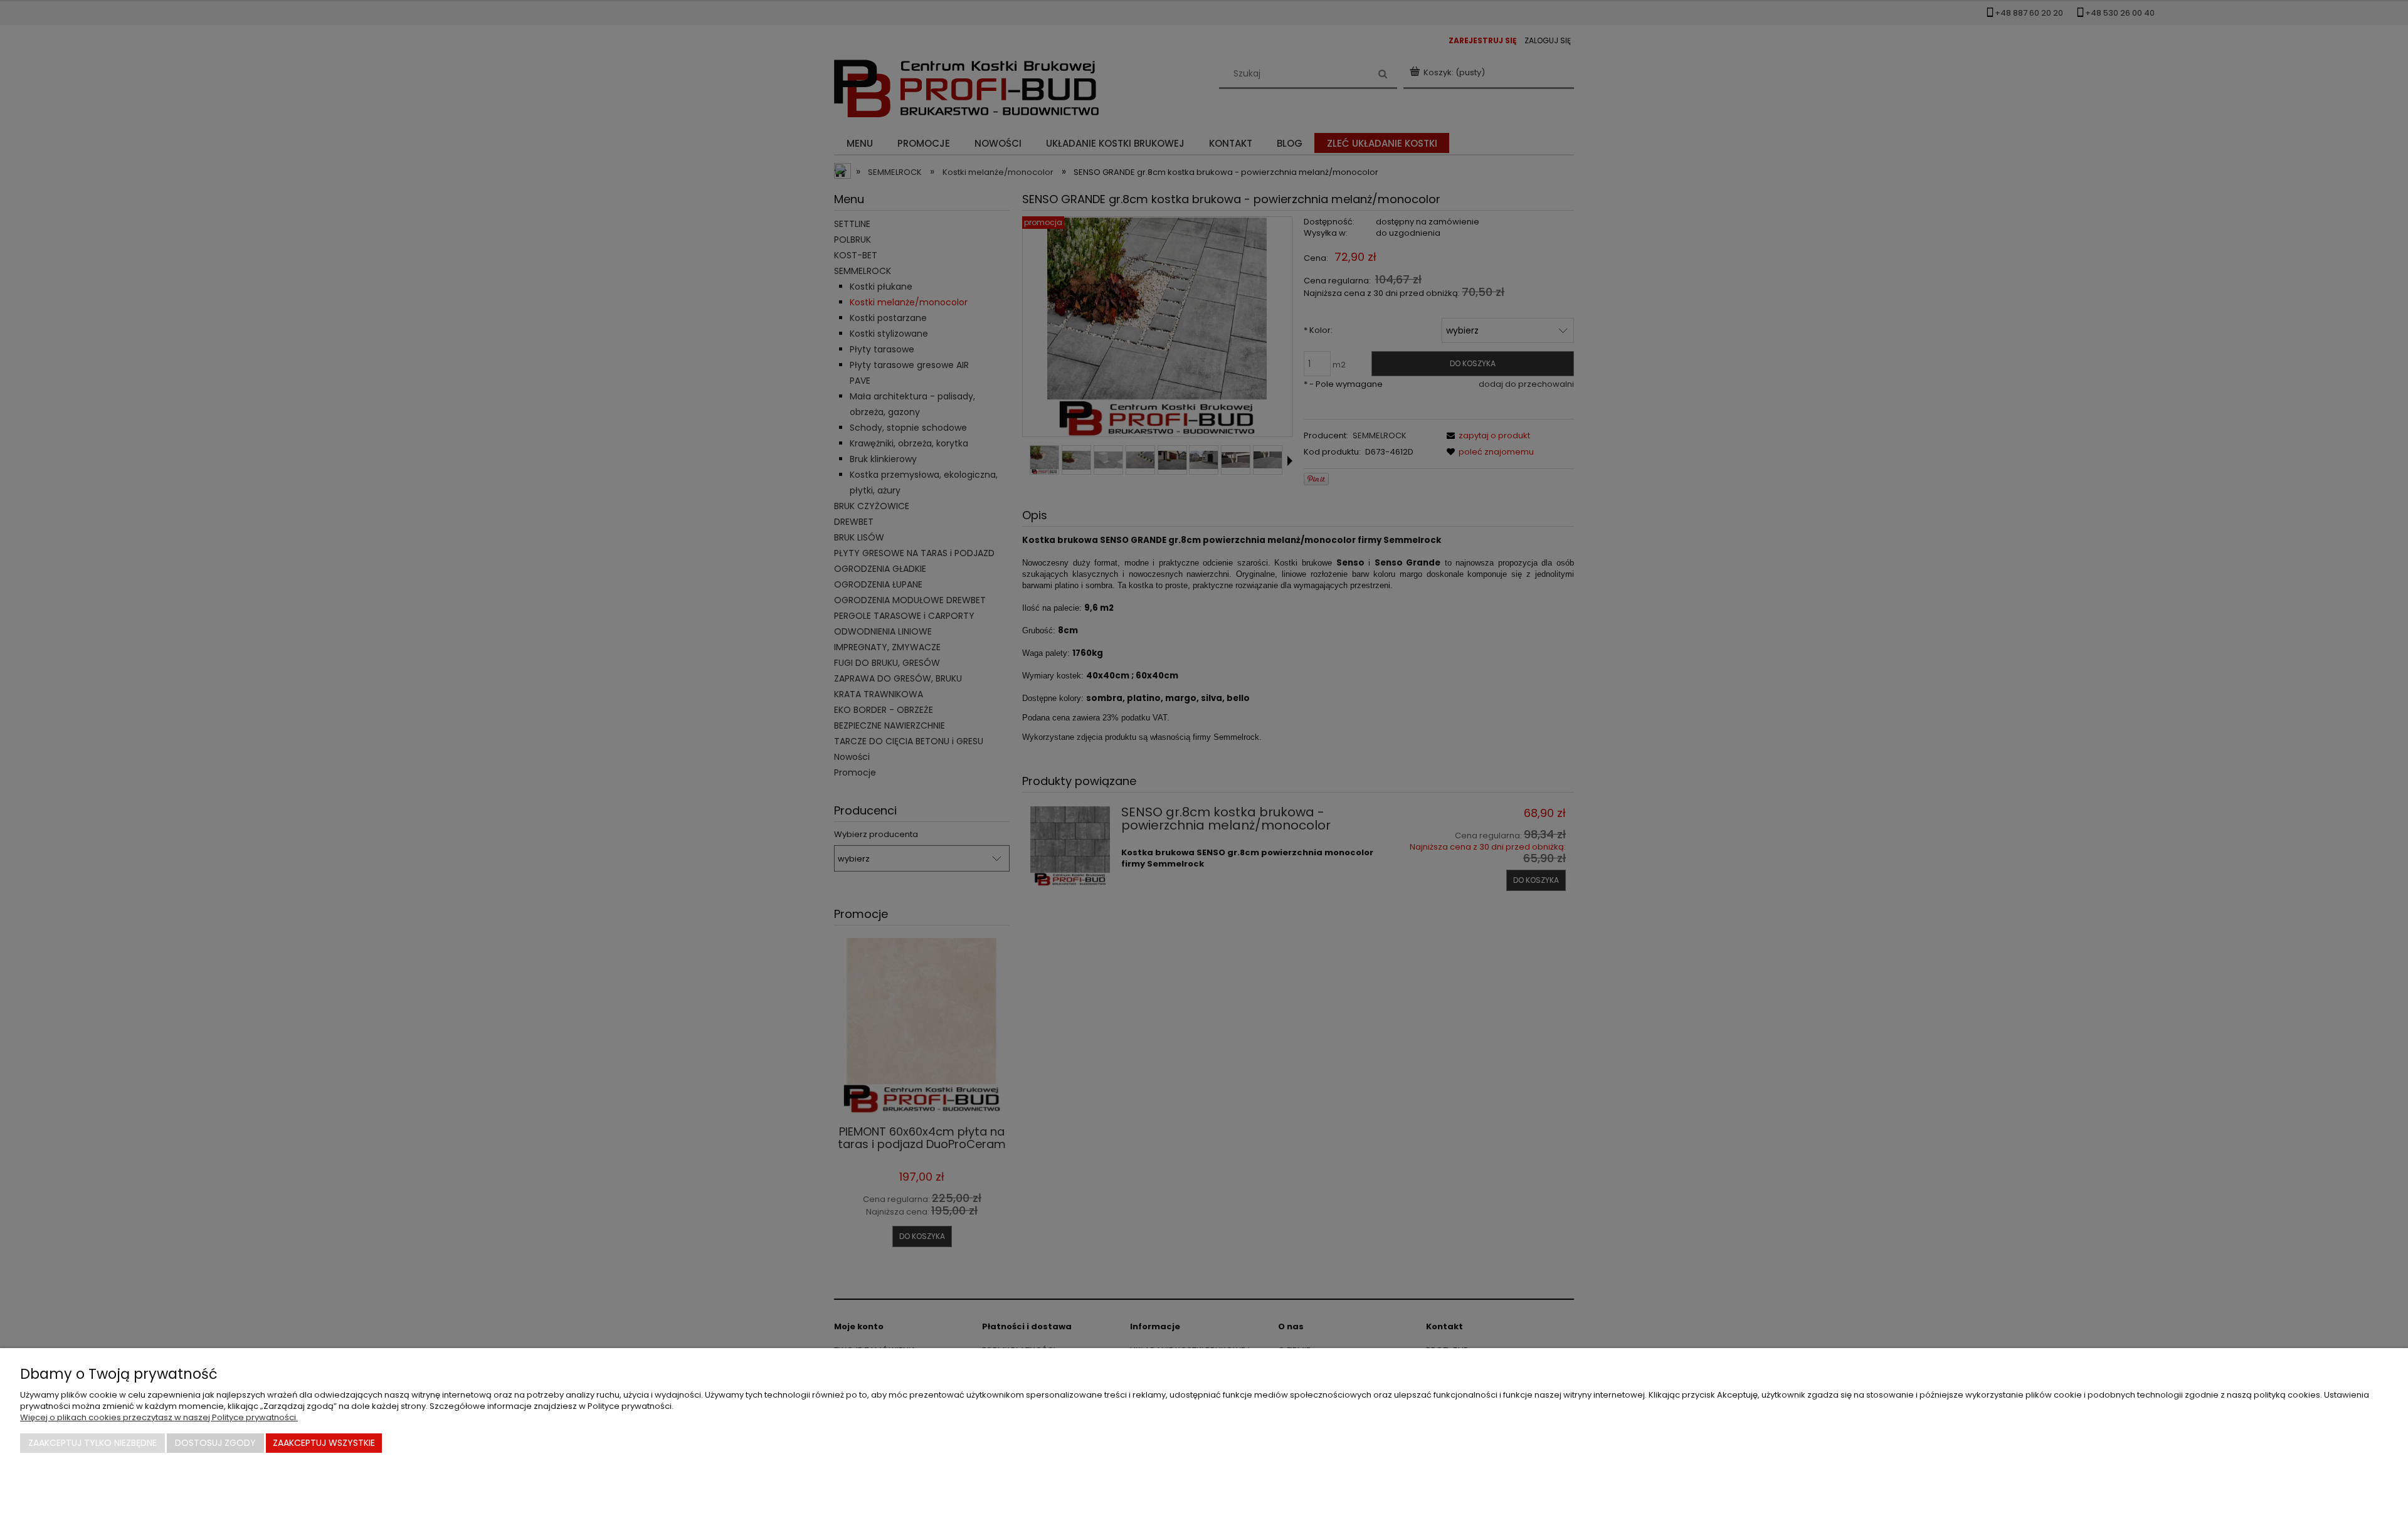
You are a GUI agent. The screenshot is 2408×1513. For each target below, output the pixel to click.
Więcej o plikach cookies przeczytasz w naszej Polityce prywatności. (159, 1417)
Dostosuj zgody (215, 1443)
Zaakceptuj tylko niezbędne (92, 1443)
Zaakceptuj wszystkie (324, 1443)
